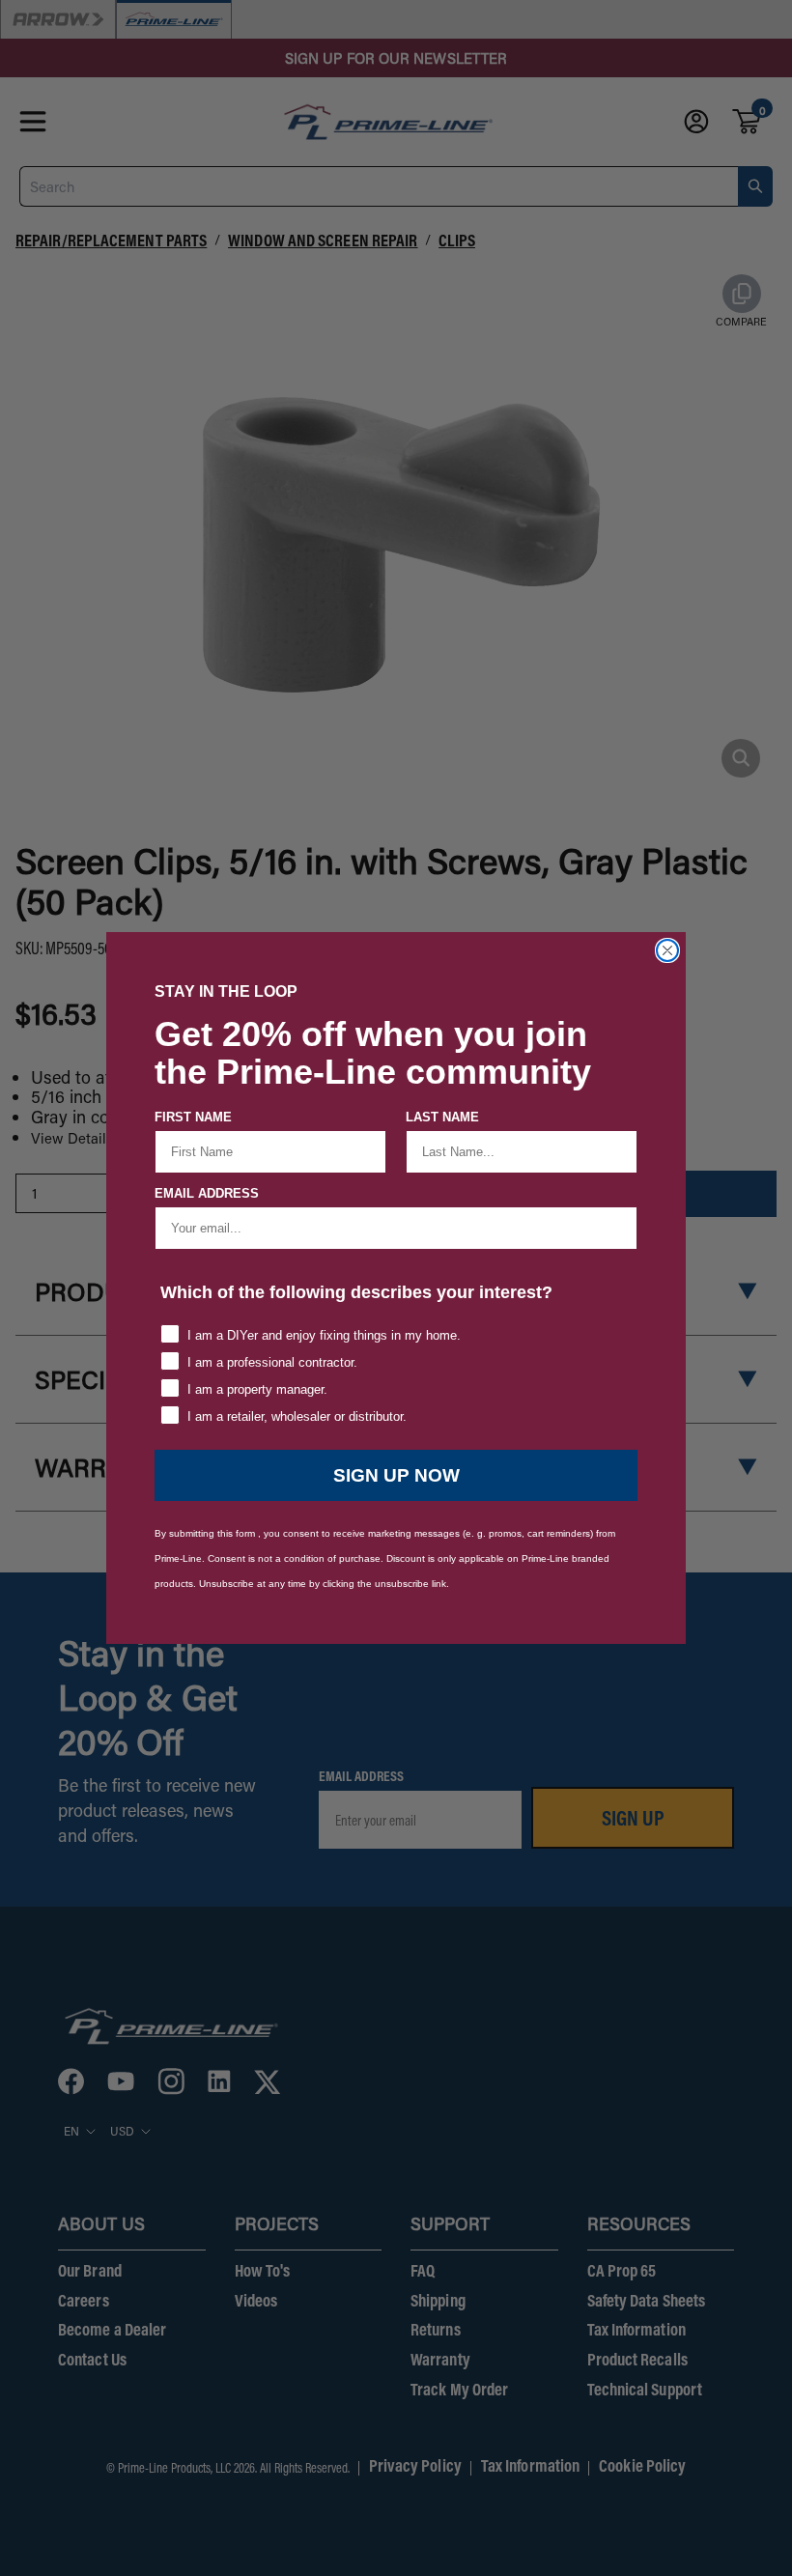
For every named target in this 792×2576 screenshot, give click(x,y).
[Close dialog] (667, 950)
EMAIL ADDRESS (207, 1193)
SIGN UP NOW (396, 1475)
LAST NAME (442, 1117)
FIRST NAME (193, 1117)
